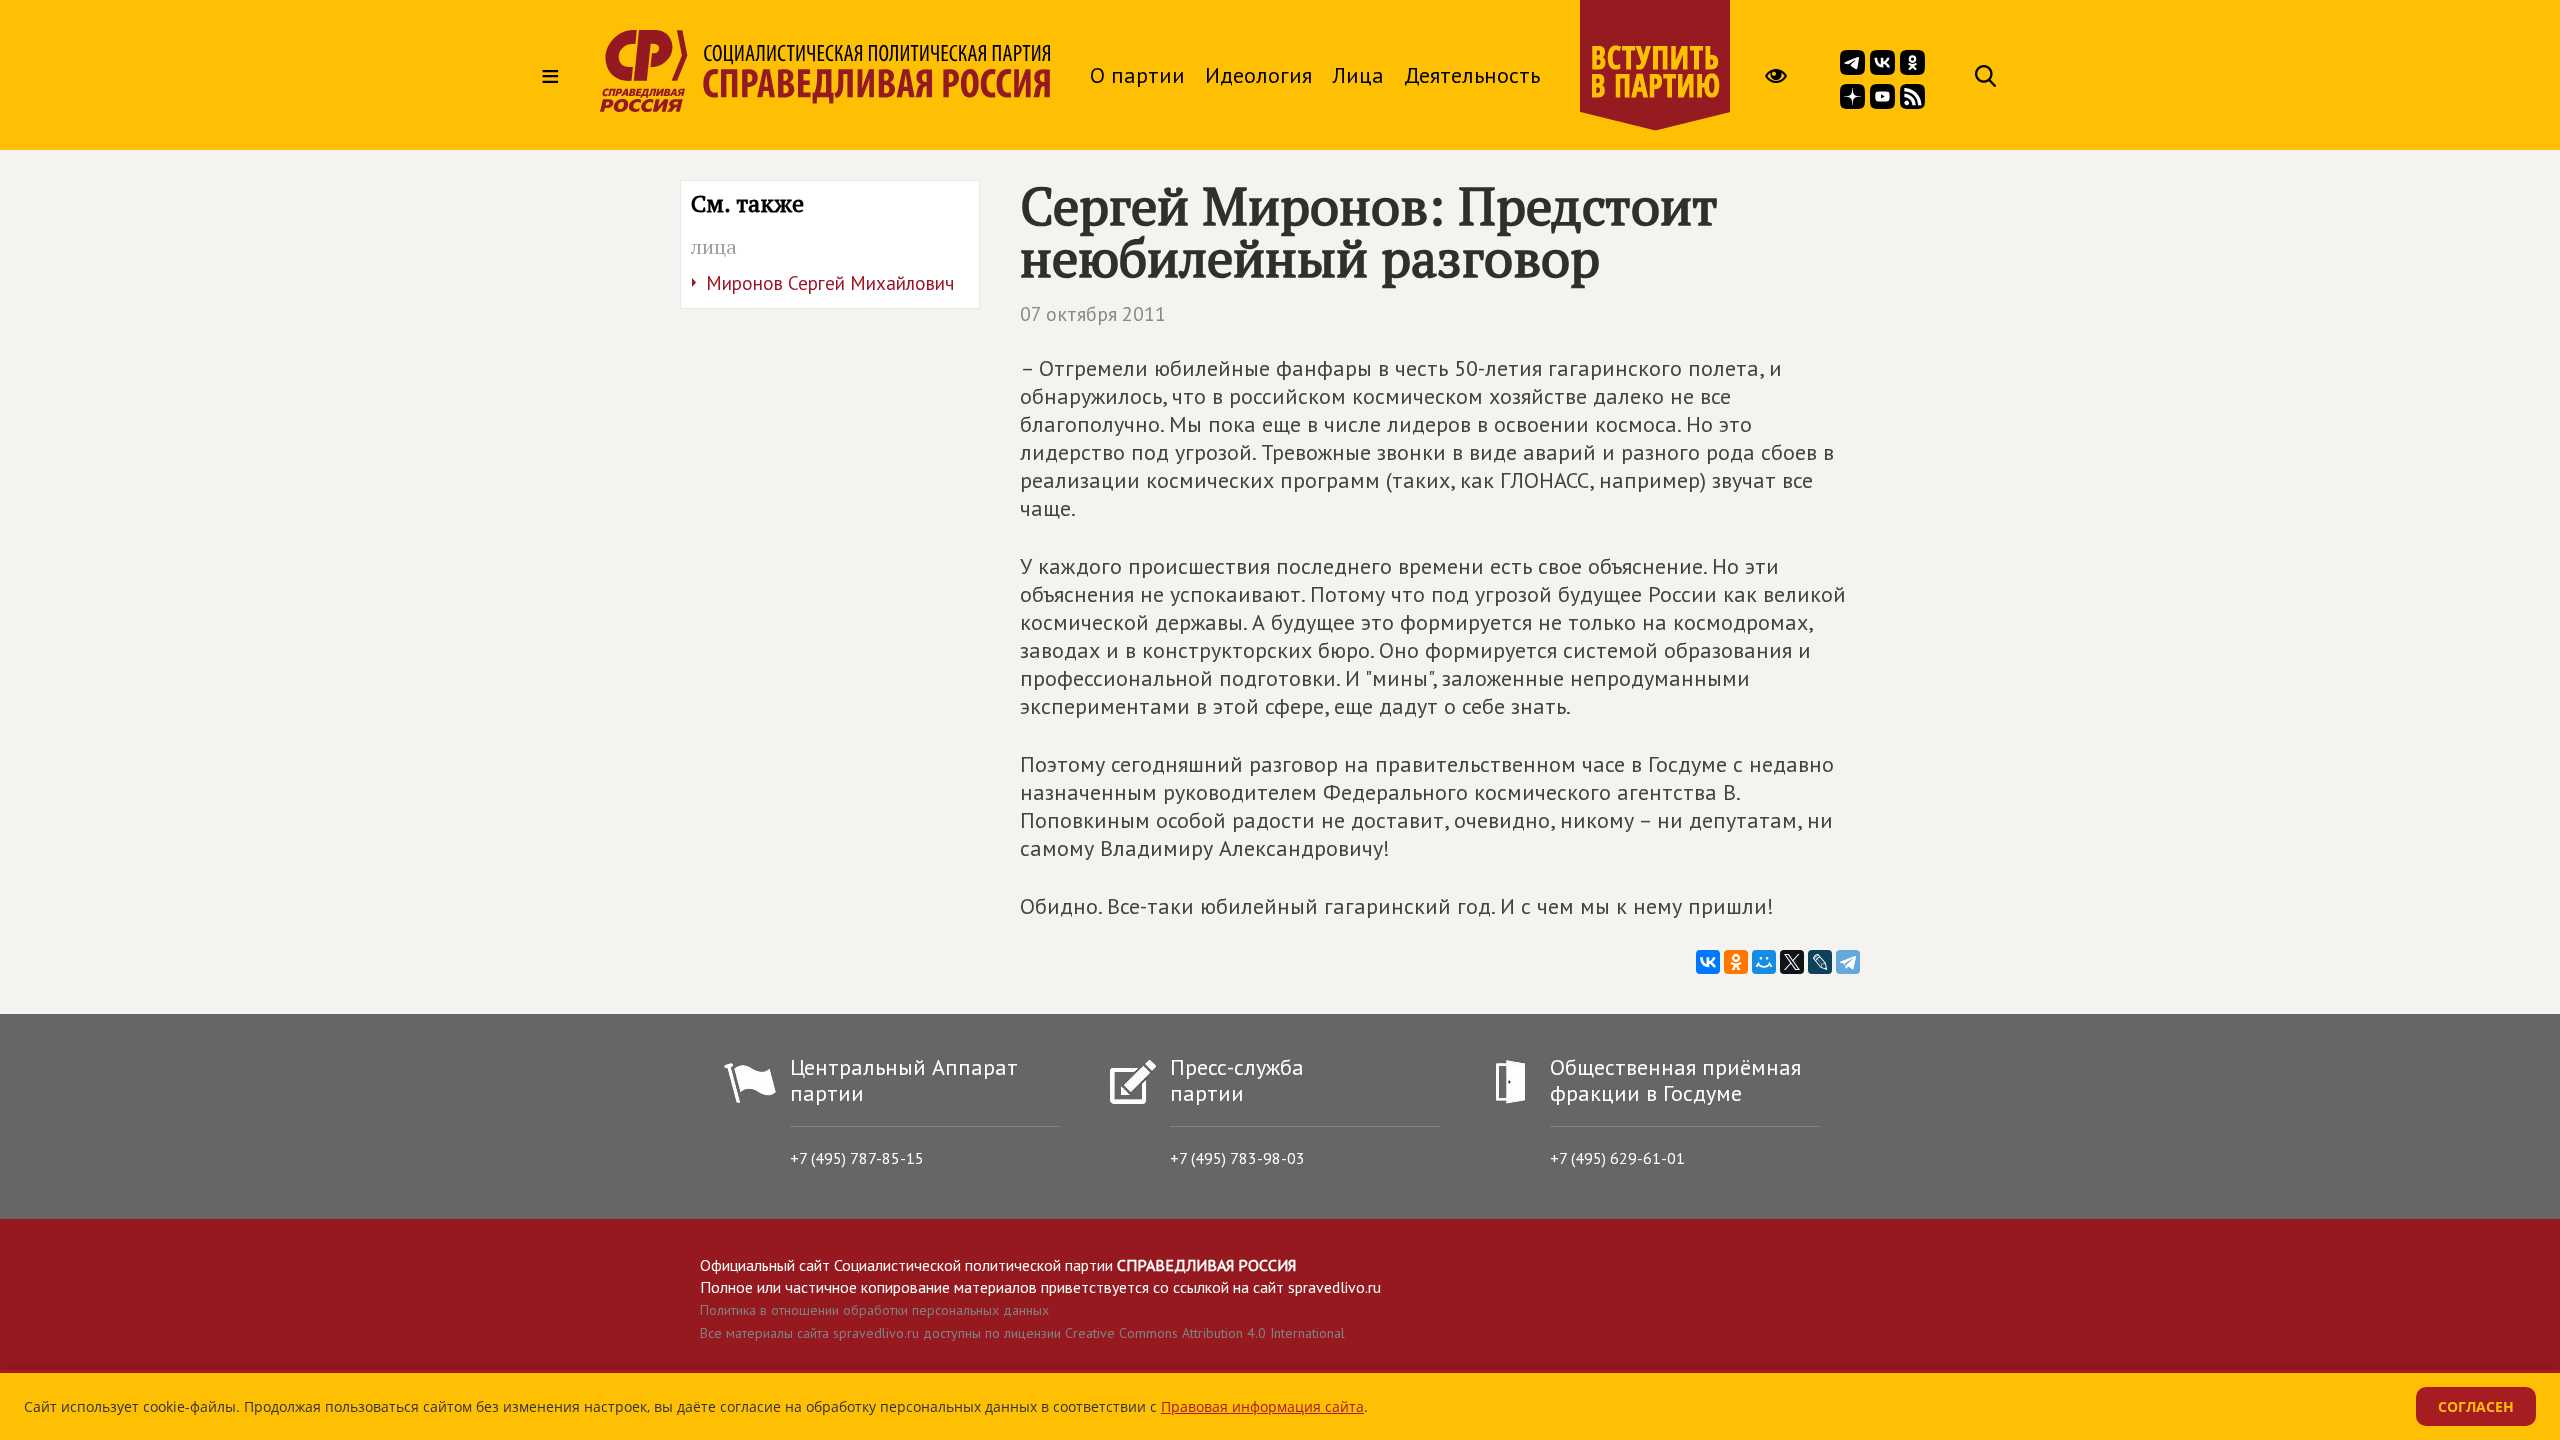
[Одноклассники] (1736, 962)
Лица (1358, 75)
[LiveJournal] (1820, 962)
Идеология (1258, 75)
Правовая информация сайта (1262, 1406)
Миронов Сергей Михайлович (830, 283)
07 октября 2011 (1093, 314)
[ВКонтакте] (1708, 962)
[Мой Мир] (1764, 962)
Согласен (2476, 1406)
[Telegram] (1848, 962)
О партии (1137, 75)
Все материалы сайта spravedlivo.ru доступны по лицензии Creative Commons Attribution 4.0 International (1022, 1333)
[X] (1792, 962)
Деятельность (1472, 75)
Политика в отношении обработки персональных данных (874, 1310)
